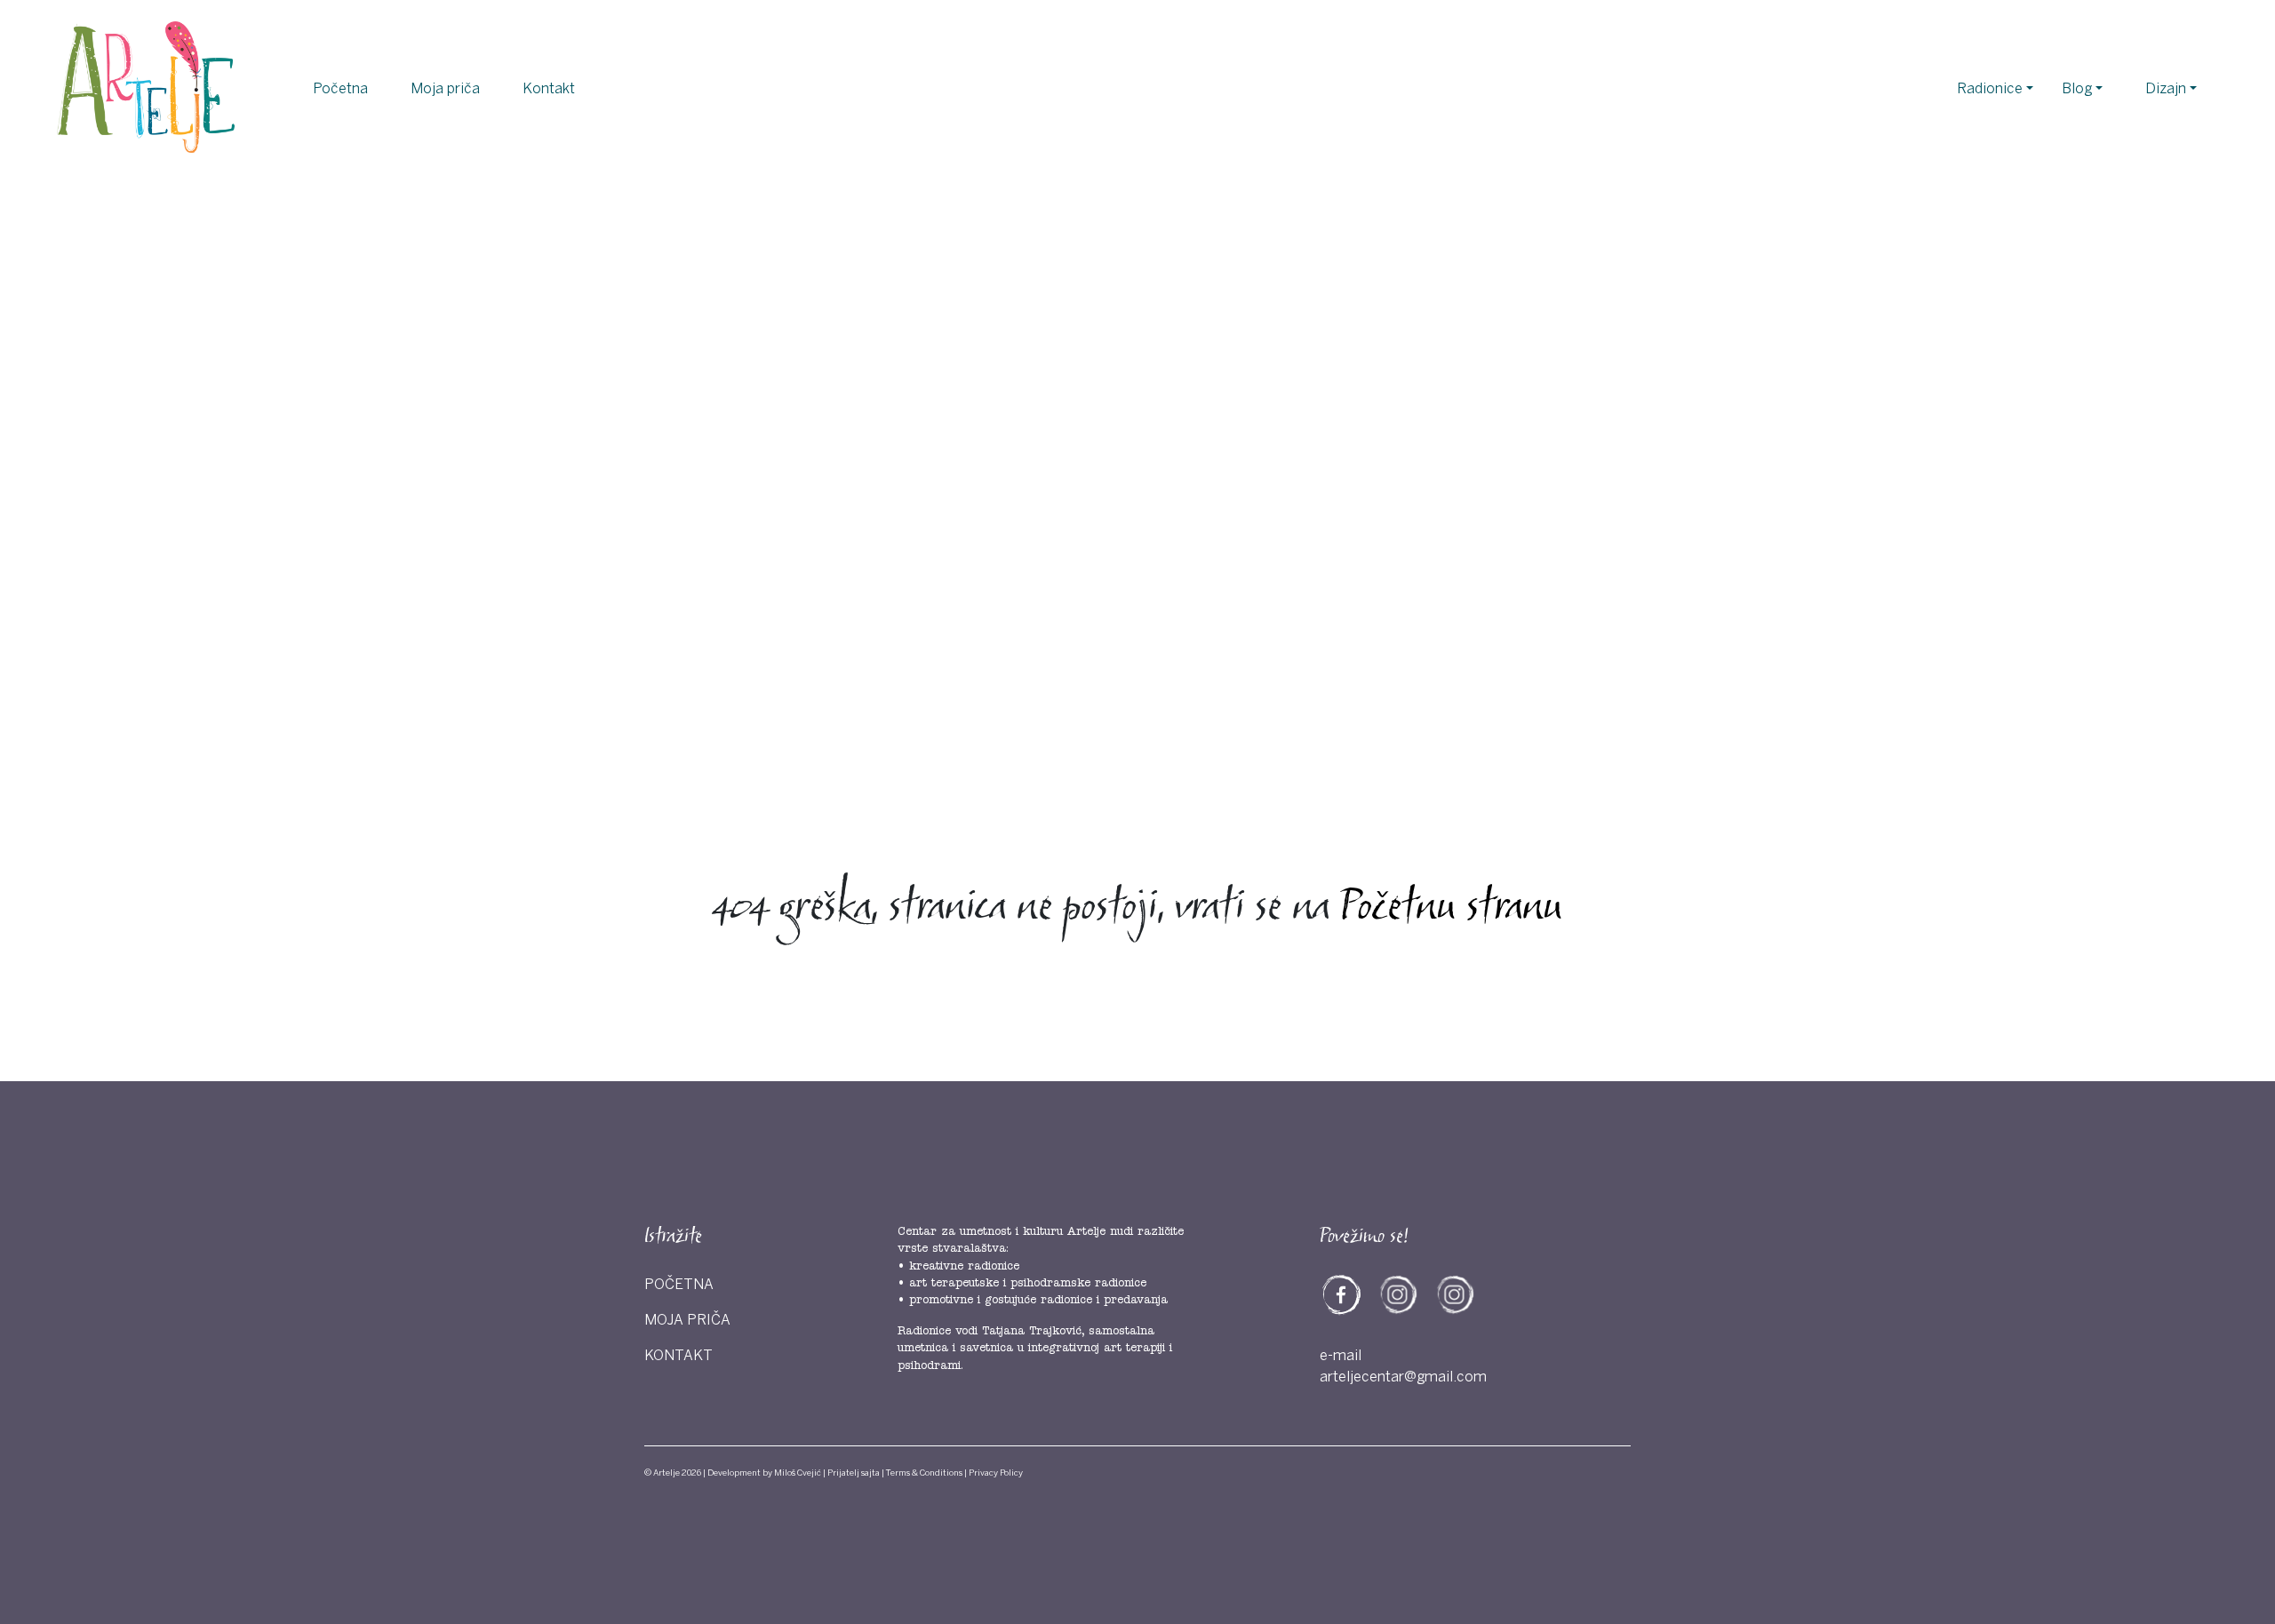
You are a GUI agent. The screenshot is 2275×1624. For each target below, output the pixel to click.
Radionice (1990, 89)
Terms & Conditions (924, 1473)
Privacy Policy (996, 1473)
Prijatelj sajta (854, 1473)
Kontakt (549, 89)
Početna (340, 89)
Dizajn (2166, 89)
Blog (2077, 89)
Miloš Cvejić (798, 1473)
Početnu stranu (1451, 909)
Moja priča (445, 89)
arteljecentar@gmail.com (1403, 1377)
